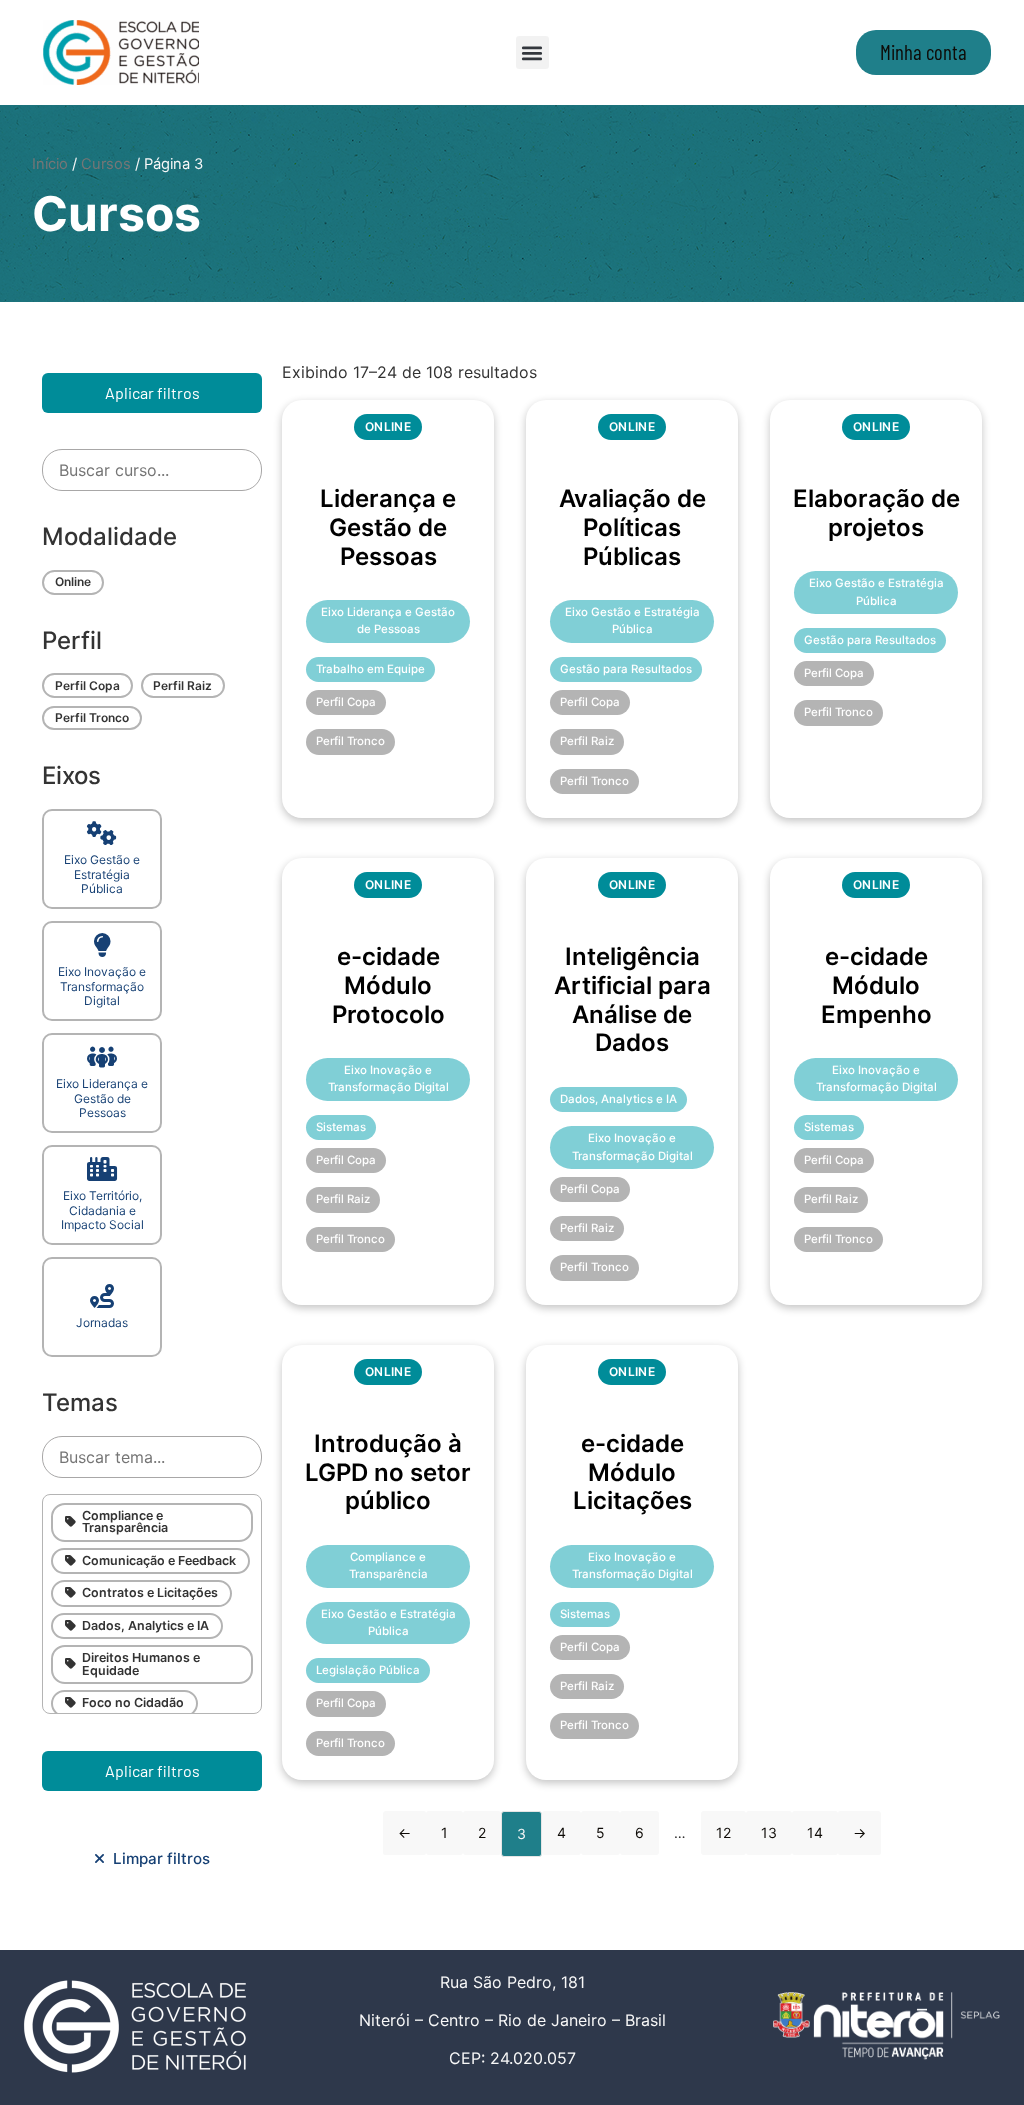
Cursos (106, 164)
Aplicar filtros (152, 392)
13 (769, 1832)
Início (50, 164)
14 (815, 1832)
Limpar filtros (157, 1858)
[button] (532, 52)
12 (723, 1832)
